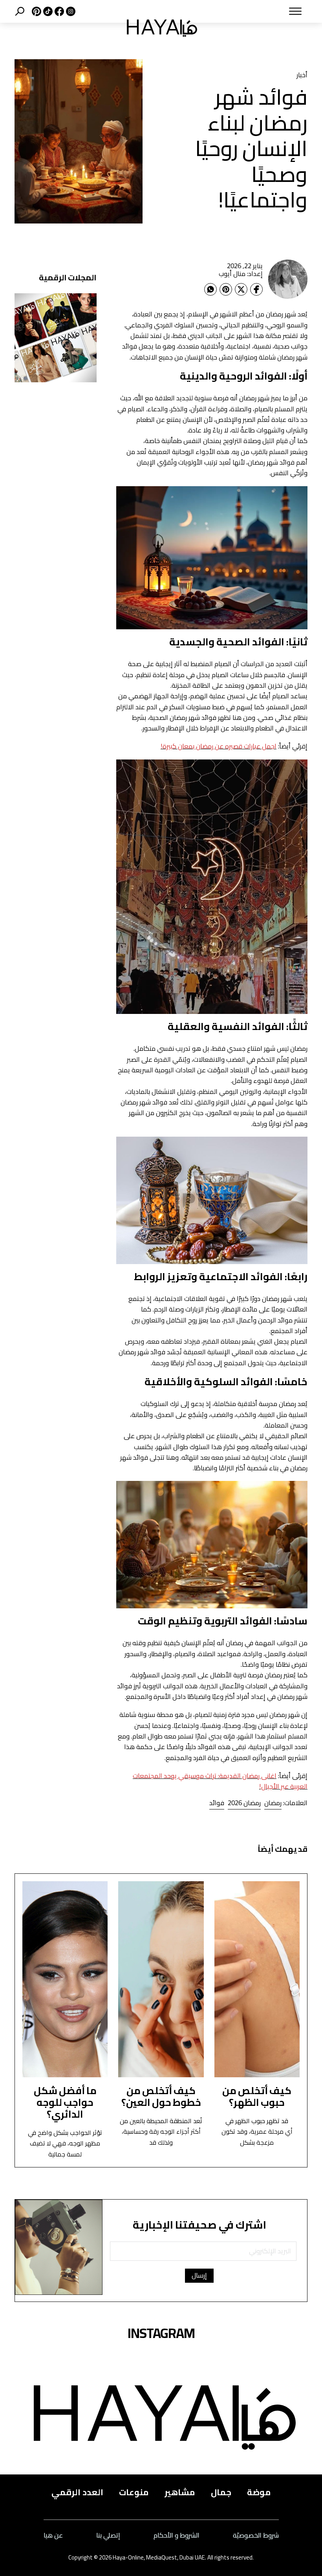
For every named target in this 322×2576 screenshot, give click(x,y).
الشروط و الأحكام (177, 2535)
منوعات (134, 2492)
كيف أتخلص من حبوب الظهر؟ (257, 2096)
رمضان (273, 1803)
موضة (259, 2492)
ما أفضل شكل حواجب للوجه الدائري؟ (65, 2102)
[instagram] (70, 11)
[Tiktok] (47, 11)
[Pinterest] (226, 289)
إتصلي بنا (108, 2535)
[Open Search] (20, 11)
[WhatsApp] (210, 289)
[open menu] (261, 11)
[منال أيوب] (288, 279)
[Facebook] (256, 289)
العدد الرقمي (77, 2492)
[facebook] (58, 11)
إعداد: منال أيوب (241, 274)
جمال (221, 2492)
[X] (36, 11)
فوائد (217, 1803)
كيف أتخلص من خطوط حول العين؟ (161, 2096)
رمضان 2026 (244, 1803)
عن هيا (53, 2535)
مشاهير (180, 2492)
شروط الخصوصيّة (256, 2535)
